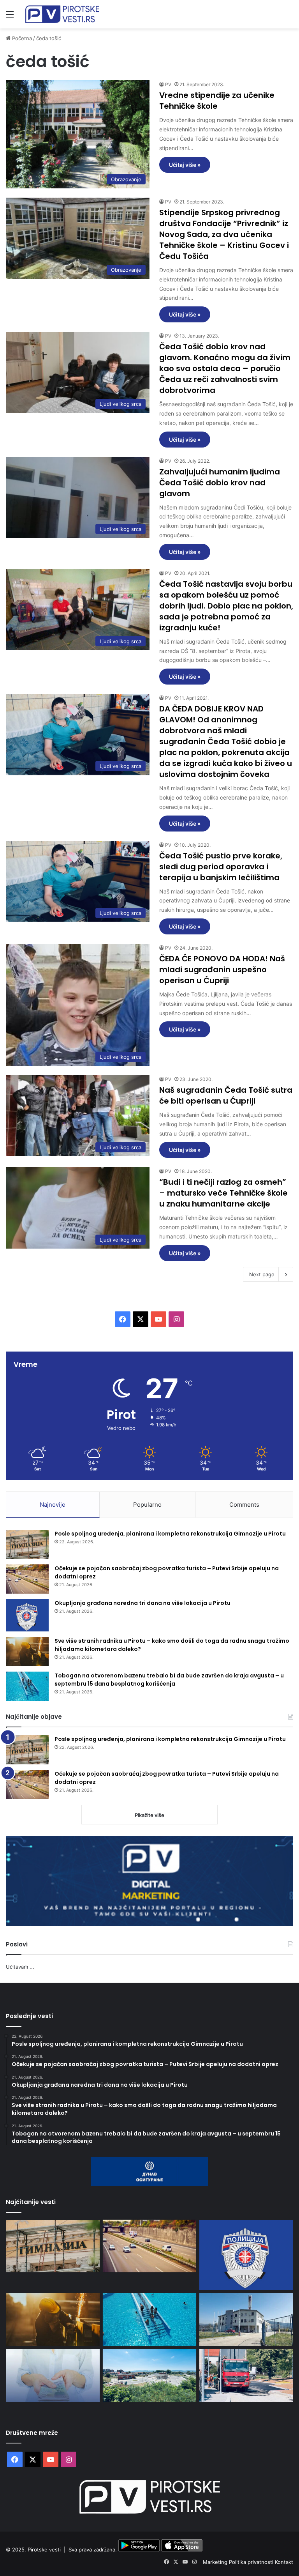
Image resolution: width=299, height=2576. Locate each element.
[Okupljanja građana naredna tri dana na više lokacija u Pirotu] (27, 1615)
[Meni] (10, 17)
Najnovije (53, 1505)
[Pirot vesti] (62, 14)
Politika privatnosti (252, 2562)
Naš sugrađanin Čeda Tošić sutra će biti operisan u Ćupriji (226, 1095)
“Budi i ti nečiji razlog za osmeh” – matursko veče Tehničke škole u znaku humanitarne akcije (223, 1193)
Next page (262, 1274)
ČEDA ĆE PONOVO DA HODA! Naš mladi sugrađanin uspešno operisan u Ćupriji (222, 970)
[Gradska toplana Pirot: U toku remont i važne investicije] (246, 2319)
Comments (244, 1505)
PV (168, 84)
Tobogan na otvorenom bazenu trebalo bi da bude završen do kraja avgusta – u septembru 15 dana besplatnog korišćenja (169, 1680)
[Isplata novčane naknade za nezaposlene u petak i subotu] (53, 2376)
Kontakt (284, 2562)
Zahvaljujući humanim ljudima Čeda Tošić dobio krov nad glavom (220, 483)
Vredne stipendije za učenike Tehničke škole (217, 101)
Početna (21, 38)
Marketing (216, 2562)
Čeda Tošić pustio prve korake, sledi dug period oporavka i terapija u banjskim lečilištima (221, 867)
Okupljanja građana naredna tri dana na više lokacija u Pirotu (142, 1603)
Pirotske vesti (44, 2549)
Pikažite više (149, 1815)
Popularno (147, 1505)
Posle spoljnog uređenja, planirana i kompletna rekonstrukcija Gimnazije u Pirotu (170, 1534)
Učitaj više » (185, 165)
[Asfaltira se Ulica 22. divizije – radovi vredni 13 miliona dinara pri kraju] (246, 2376)
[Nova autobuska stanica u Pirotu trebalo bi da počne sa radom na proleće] (150, 2376)
